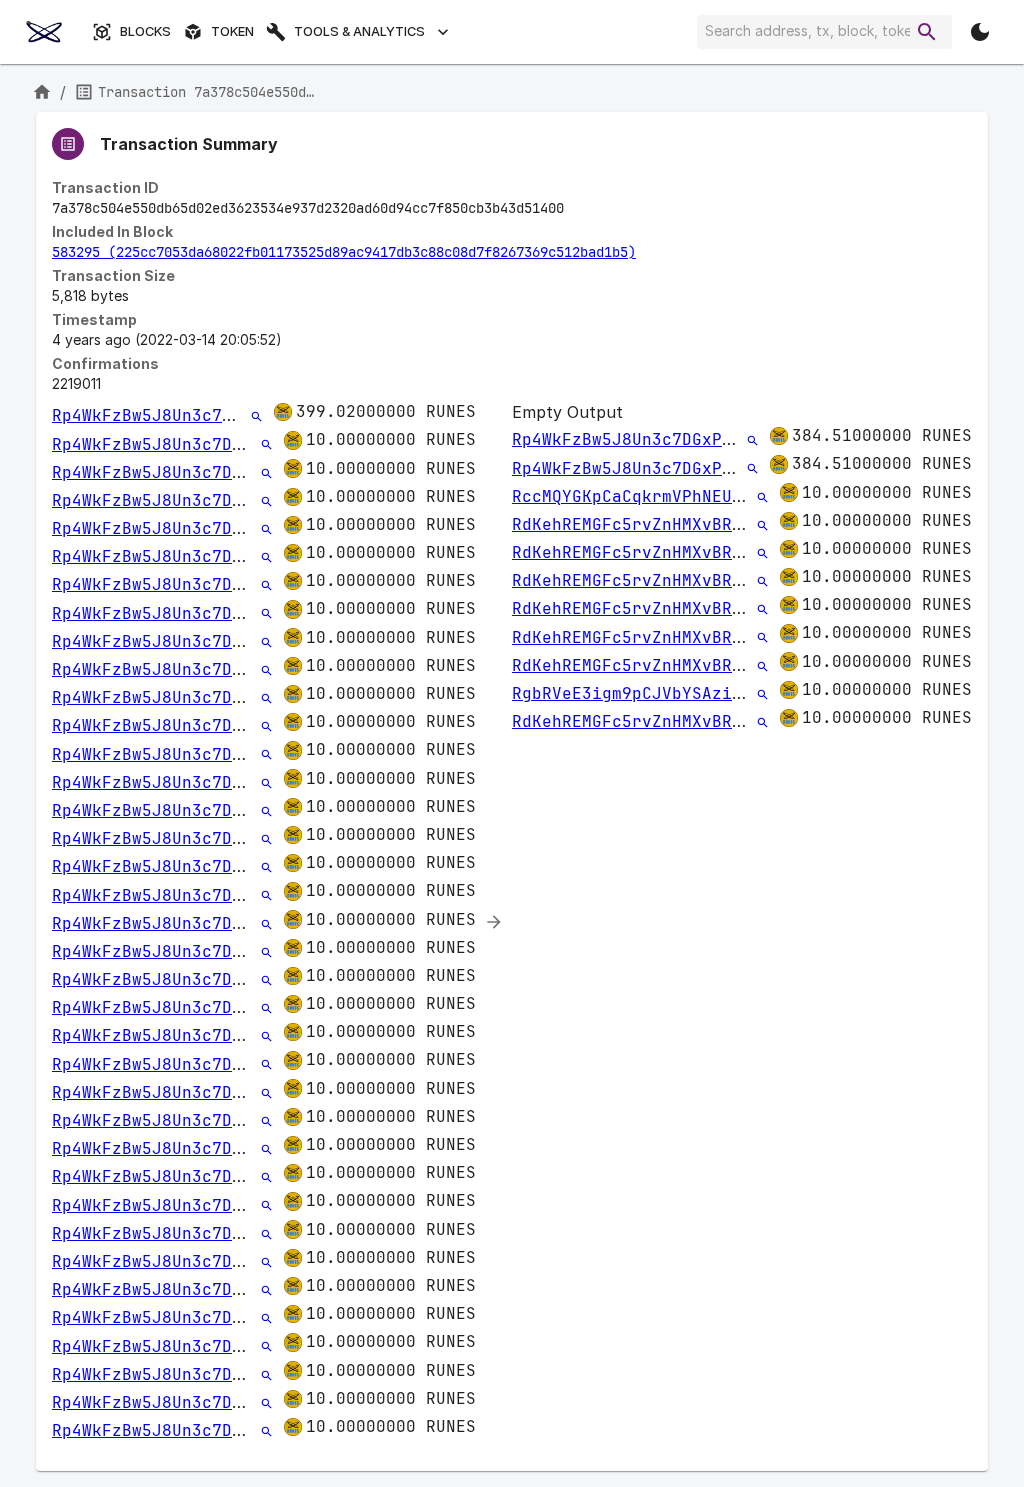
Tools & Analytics (359, 31)
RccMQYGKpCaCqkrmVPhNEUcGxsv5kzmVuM (682, 496)
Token (232, 31)
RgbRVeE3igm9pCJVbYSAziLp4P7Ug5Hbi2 (682, 693)
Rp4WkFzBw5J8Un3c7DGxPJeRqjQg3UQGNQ (222, 415)
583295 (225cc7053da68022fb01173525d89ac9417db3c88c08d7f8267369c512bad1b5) (344, 252)
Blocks (145, 31)
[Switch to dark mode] (980, 32)
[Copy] (577, 209)
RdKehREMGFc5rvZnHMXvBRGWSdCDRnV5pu (682, 524)
